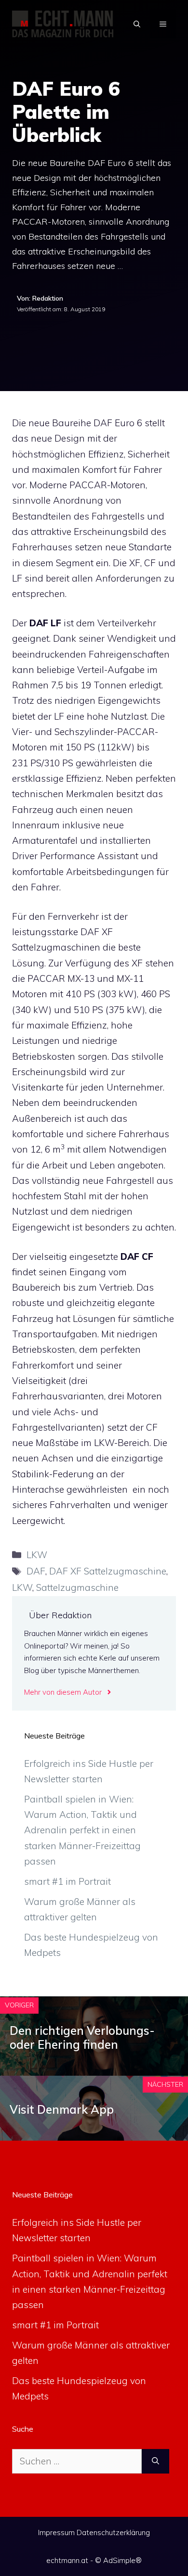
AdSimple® (122, 2560)
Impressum (56, 2532)
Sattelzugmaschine (77, 1587)
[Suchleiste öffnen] (137, 24)
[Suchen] (155, 2461)
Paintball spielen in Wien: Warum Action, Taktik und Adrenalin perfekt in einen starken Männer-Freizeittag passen (82, 1830)
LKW (37, 1555)
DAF (36, 1571)
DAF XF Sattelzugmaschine (108, 1571)
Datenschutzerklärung (113, 2532)
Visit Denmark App (62, 2109)
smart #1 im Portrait (67, 1881)
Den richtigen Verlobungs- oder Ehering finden (82, 2037)
